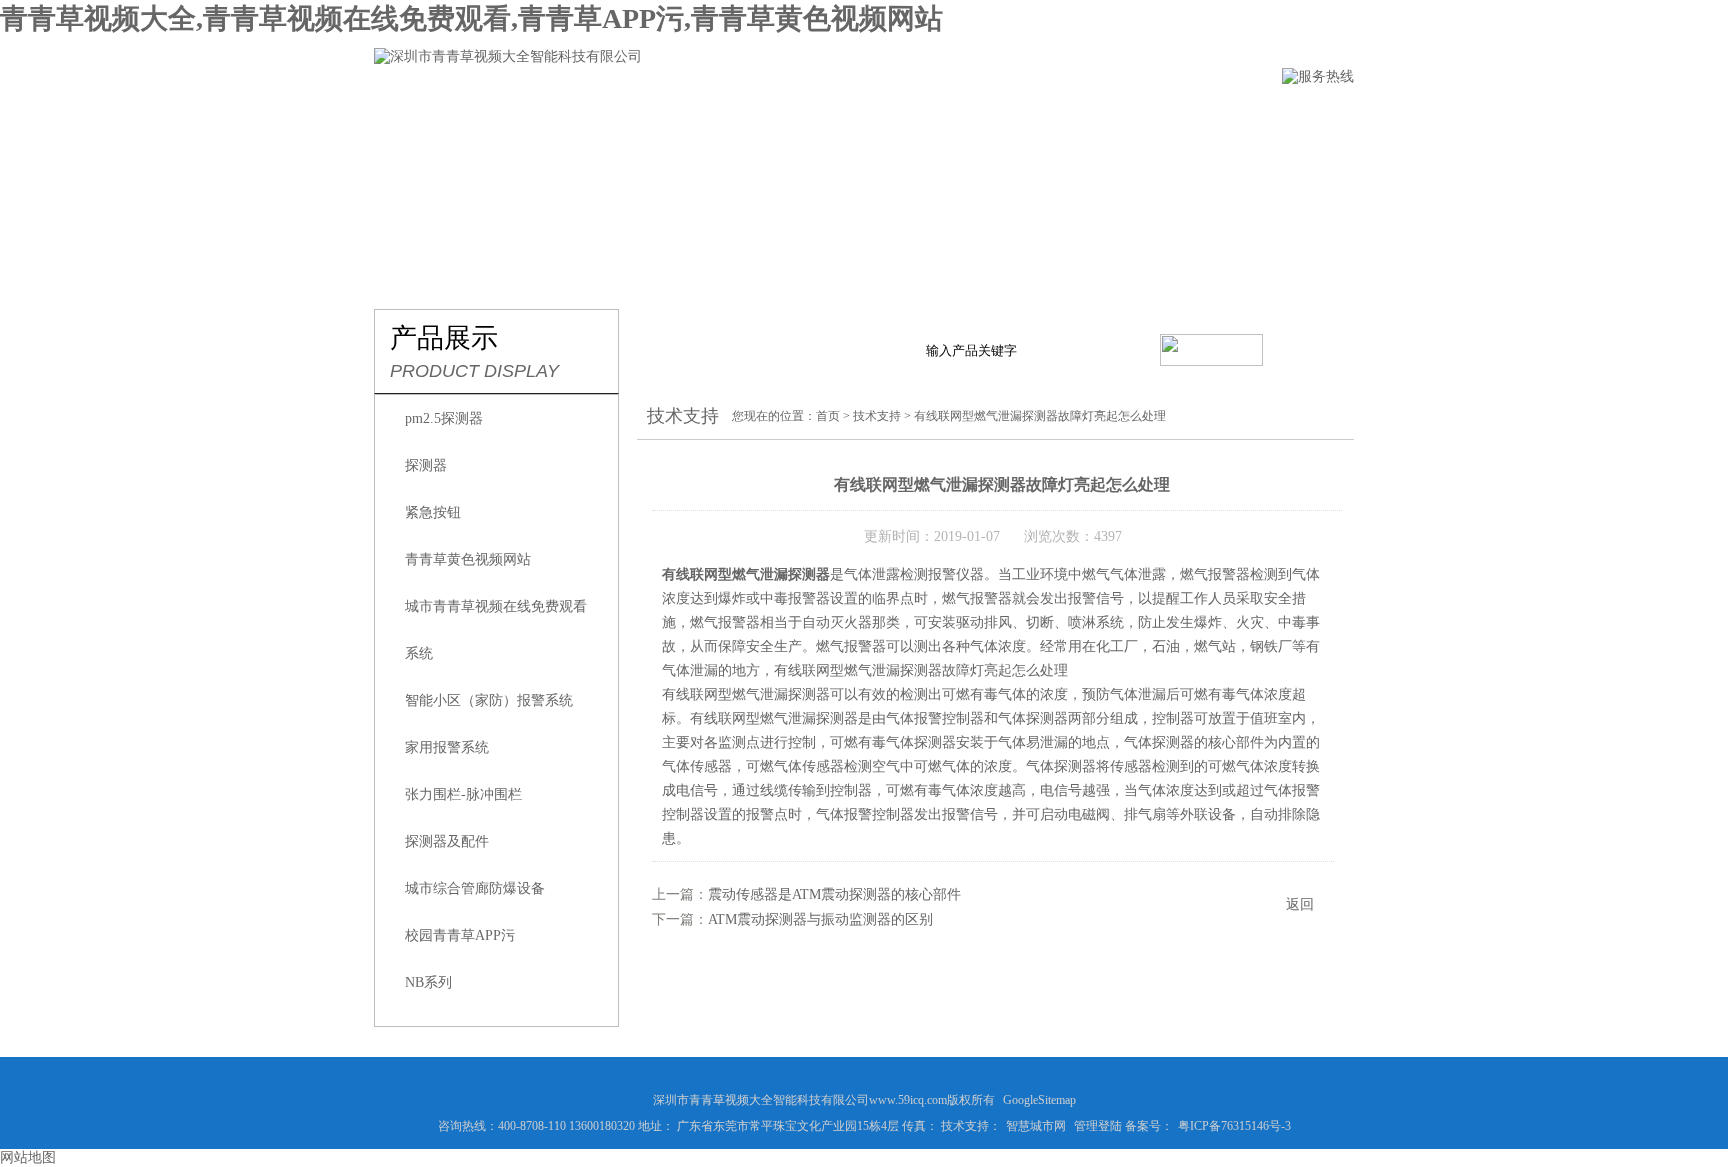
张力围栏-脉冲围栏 (463, 794)
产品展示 (701, 116)
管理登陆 (1098, 1126)
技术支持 (925, 116)
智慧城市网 (1036, 1126)
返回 (1300, 904)
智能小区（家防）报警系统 (489, 700)
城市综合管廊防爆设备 (475, 888)
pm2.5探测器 (444, 418)
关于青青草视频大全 (554, 116)
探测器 (426, 465)
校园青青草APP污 (460, 935)
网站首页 (407, 116)
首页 (828, 416)
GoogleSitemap (1039, 1100)
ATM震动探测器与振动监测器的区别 (820, 919)
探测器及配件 (447, 841)
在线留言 (1037, 116)
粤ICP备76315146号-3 (1234, 1126)
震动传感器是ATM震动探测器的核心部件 (834, 894)
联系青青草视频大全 (1184, 116)
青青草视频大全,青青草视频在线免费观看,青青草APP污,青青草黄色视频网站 (471, 18)
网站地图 (28, 1157)
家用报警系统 (447, 747)
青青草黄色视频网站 (468, 559)
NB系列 (428, 982)
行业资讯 (813, 116)
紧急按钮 (433, 512)
